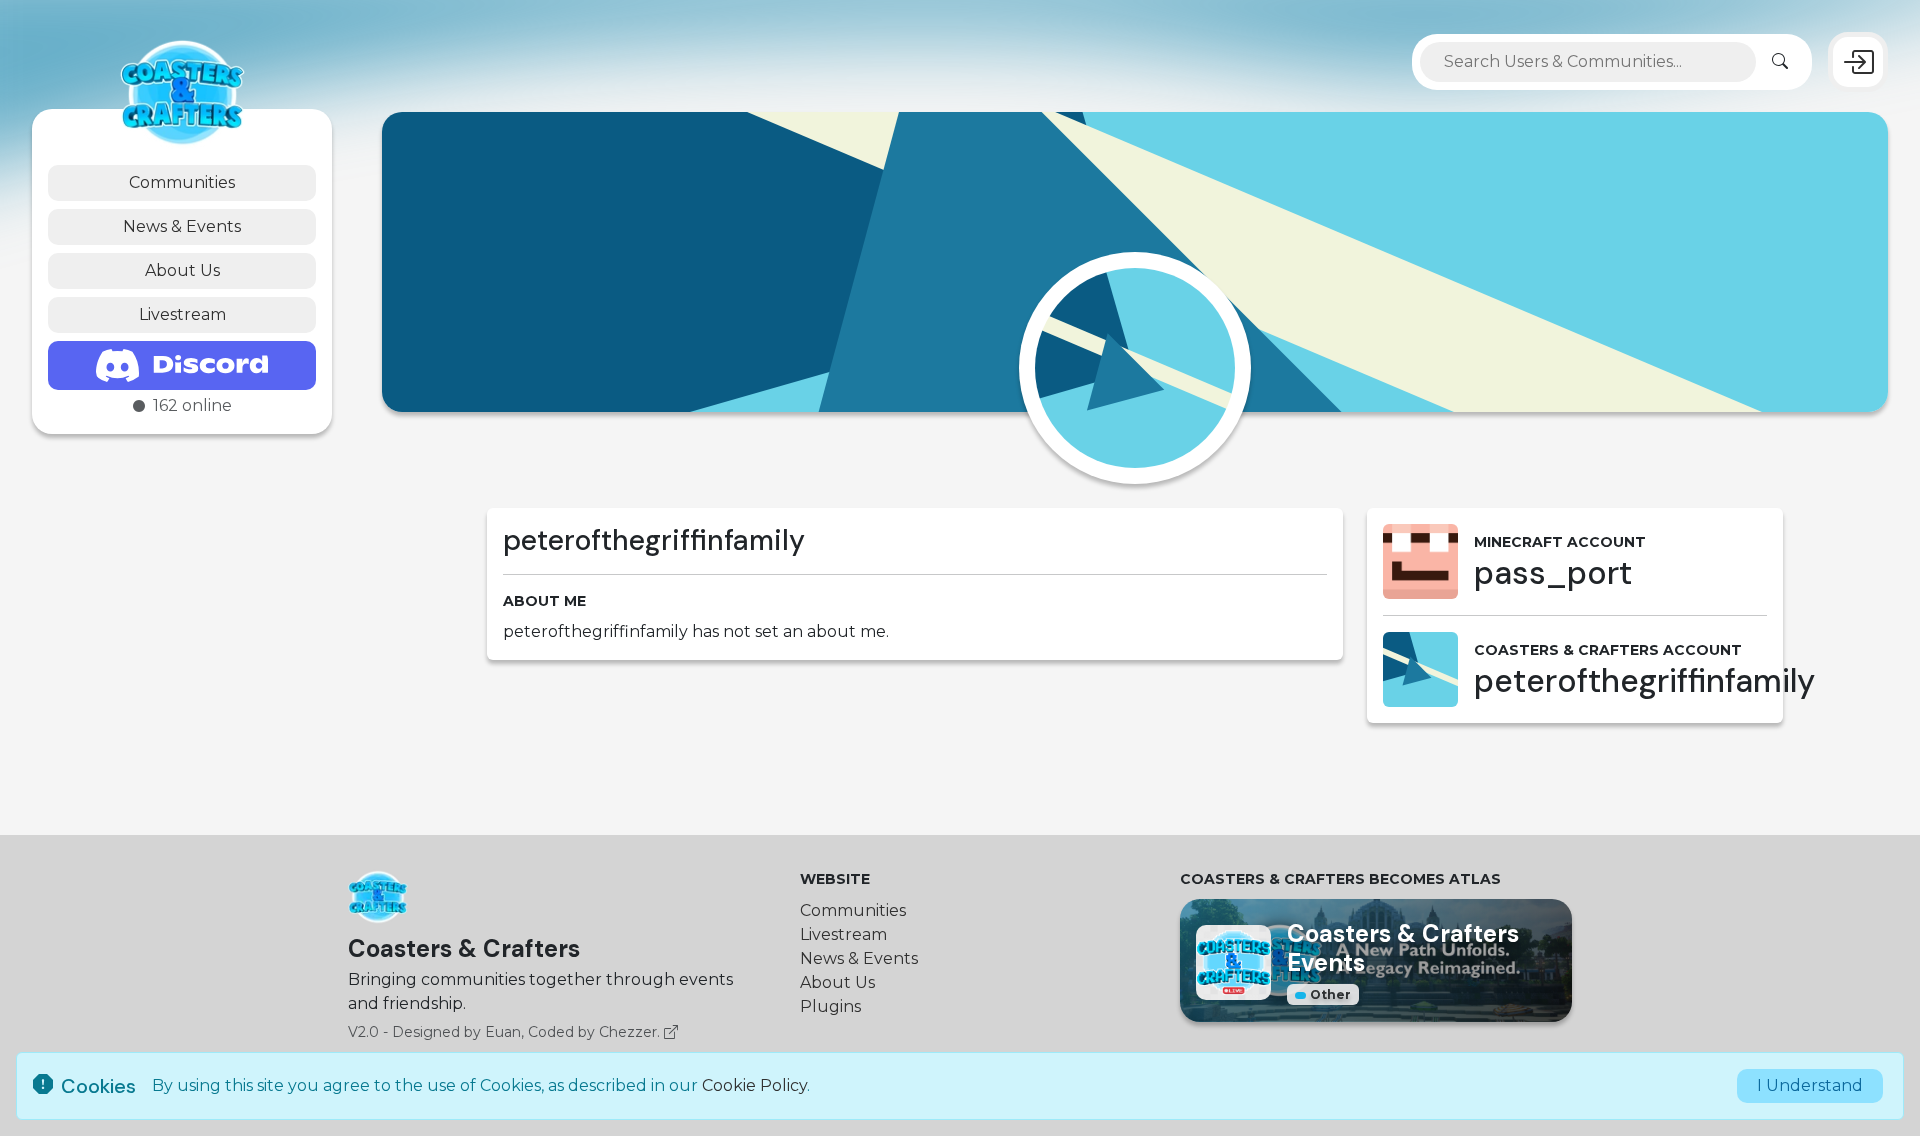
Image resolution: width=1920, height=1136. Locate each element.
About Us (182, 270)
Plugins (830, 1006)
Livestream (182, 314)
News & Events (182, 226)
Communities (182, 182)
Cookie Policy (754, 1085)
